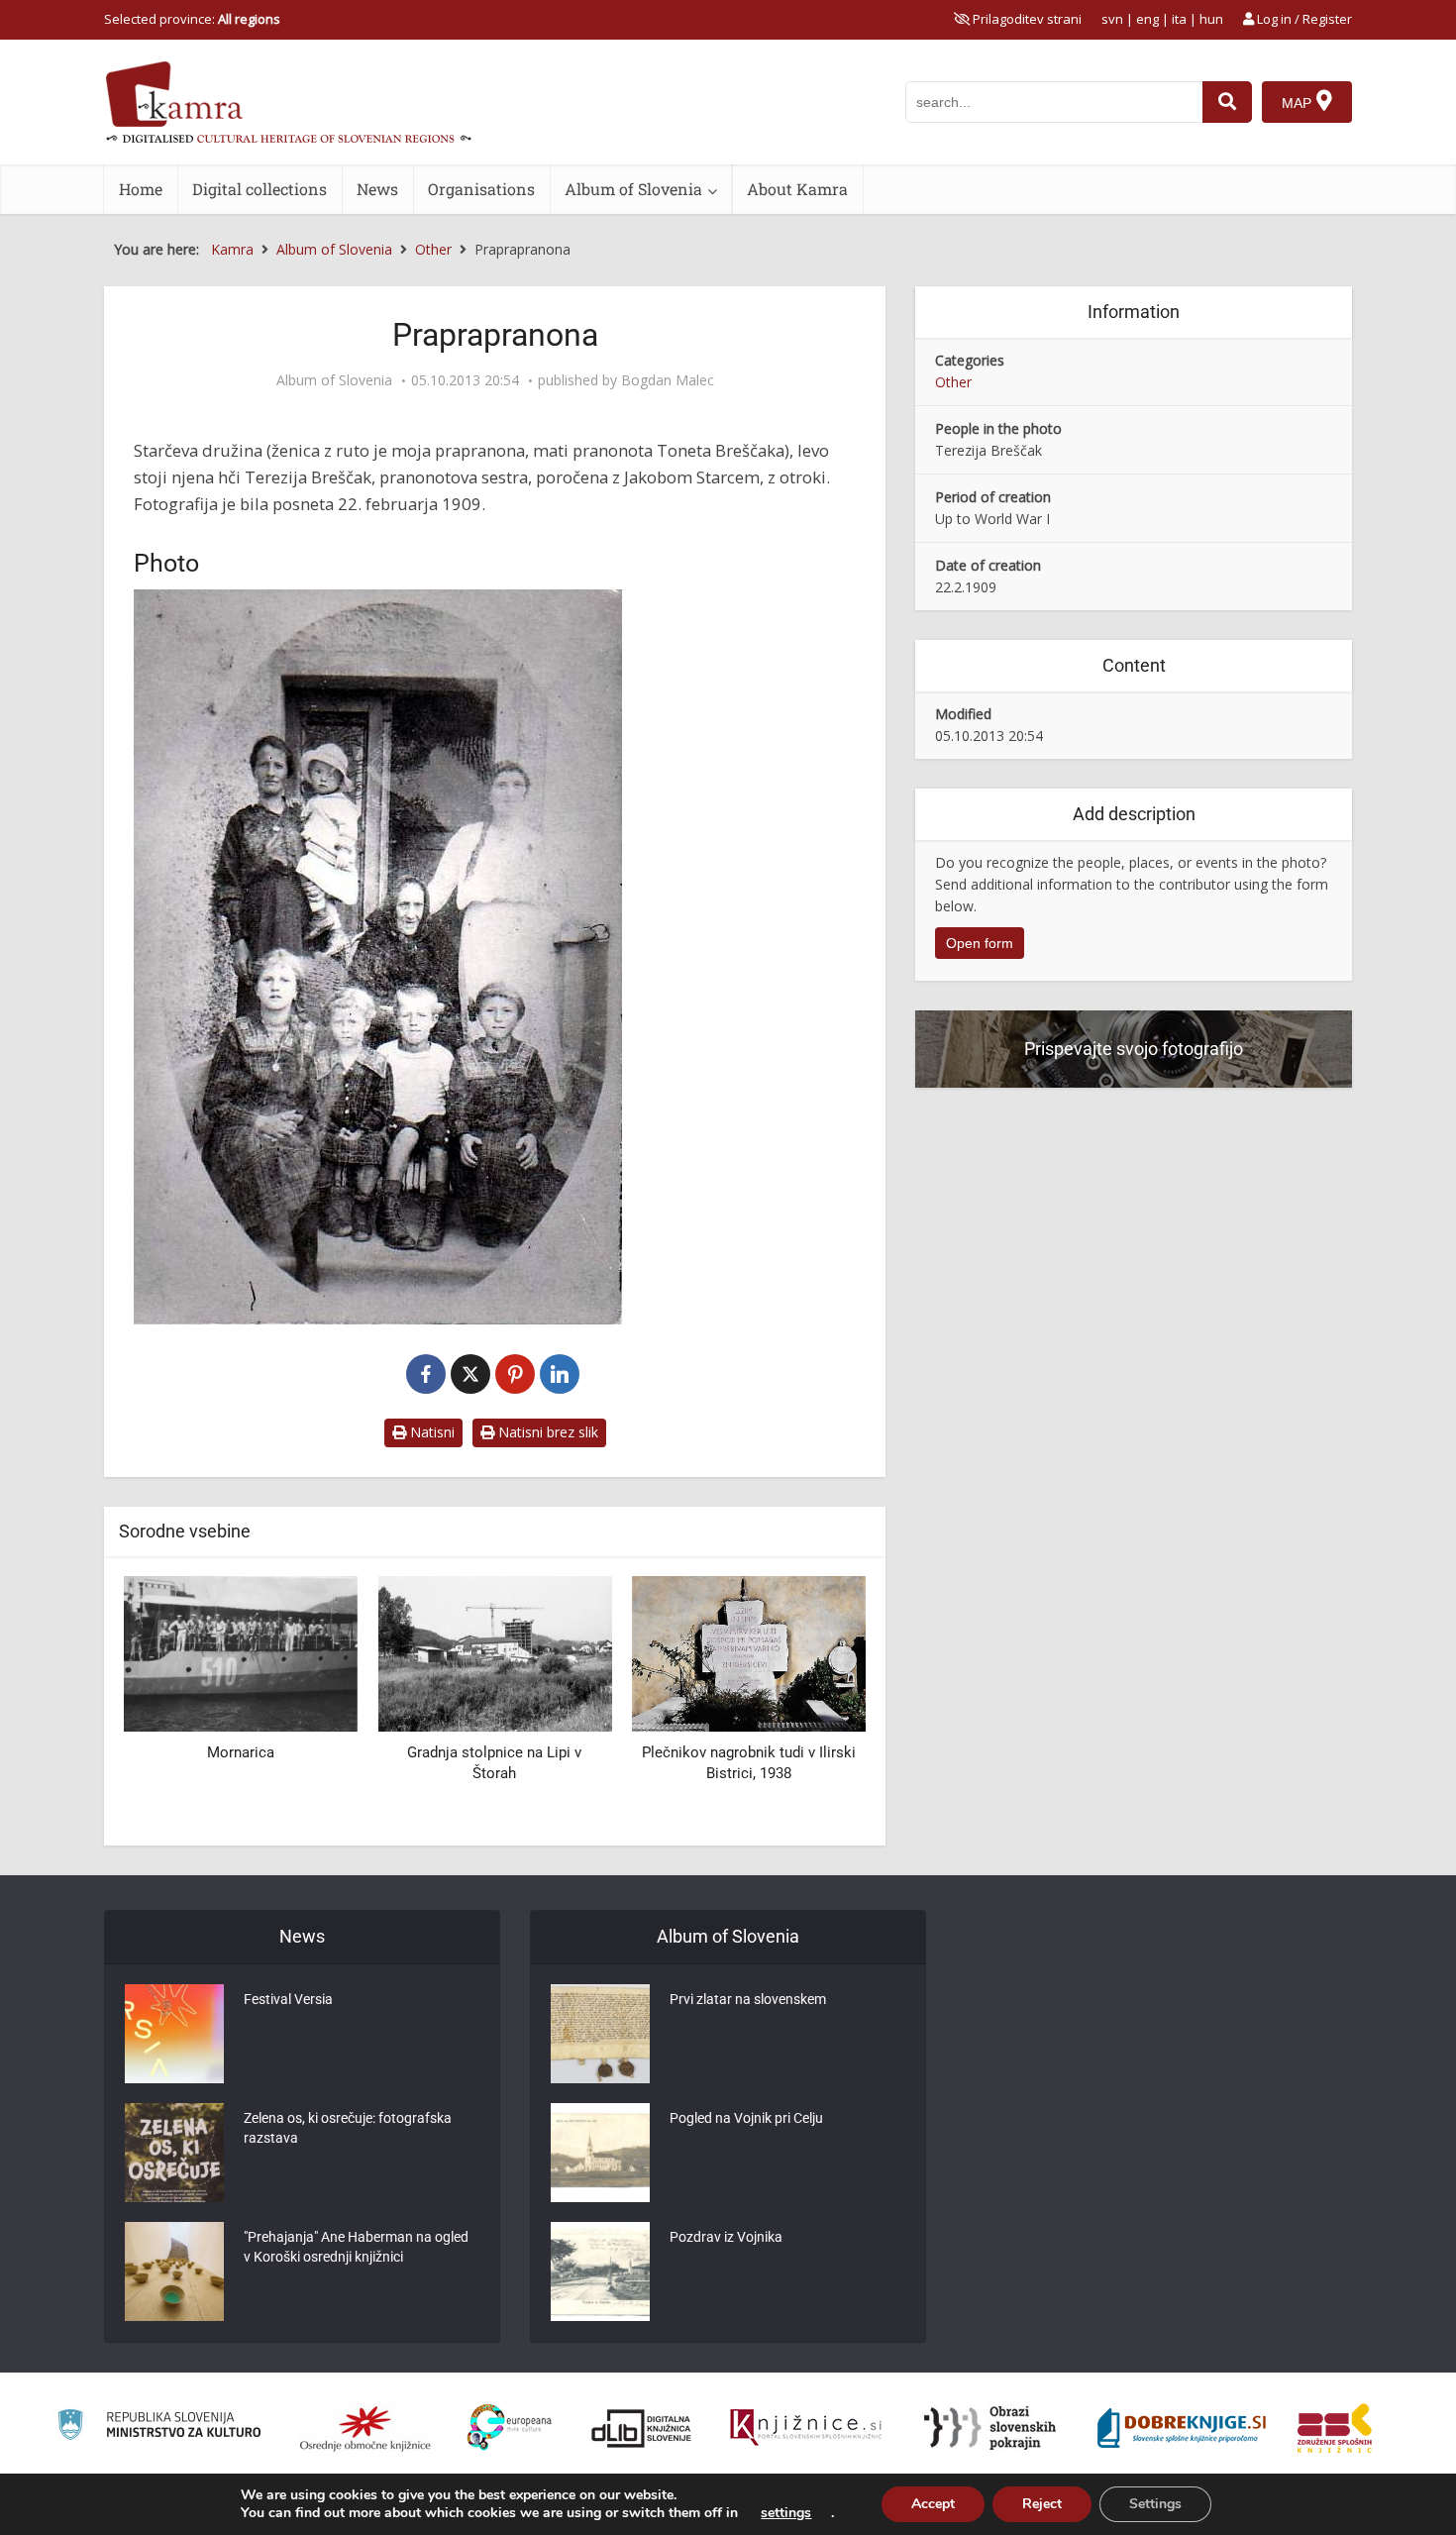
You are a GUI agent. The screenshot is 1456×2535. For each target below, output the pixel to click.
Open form (980, 943)
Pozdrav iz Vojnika (726, 2237)
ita (1179, 19)
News (377, 189)
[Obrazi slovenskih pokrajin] (990, 2428)
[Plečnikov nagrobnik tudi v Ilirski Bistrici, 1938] (749, 1653)
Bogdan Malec (668, 380)
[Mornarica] (241, 1653)
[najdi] (1227, 102)
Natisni (430, 1432)
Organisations (481, 189)
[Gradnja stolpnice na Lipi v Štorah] (494, 1653)
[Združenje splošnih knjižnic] (1335, 2428)
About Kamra (797, 189)
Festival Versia (288, 1999)
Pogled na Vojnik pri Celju (746, 2118)
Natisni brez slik (546, 1432)
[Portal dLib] (642, 2428)
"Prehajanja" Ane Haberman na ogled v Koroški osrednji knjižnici (356, 2247)
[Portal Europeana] (510, 2428)
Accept (933, 2504)
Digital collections (260, 189)
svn (1112, 19)
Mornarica (241, 1752)
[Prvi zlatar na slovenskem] (600, 2034)
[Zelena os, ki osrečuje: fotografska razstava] (174, 2153)
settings (786, 2513)
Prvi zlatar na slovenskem (748, 1999)
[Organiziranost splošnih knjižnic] (365, 2428)
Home (141, 189)
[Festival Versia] (174, 2034)
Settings (1155, 2504)
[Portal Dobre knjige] (1182, 2428)
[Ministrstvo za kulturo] (159, 2428)
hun (1211, 19)
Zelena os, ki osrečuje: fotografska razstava (348, 2128)
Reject (1042, 2504)
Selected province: (192, 19)
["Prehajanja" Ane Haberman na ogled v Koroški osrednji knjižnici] (174, 2271)
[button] (816, 1704)
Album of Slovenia (633, 189)
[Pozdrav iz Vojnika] (600, 2271)
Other (953, 382)
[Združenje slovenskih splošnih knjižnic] (806, 2428)
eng (1147, 19)
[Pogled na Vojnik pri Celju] (600, 2153)
